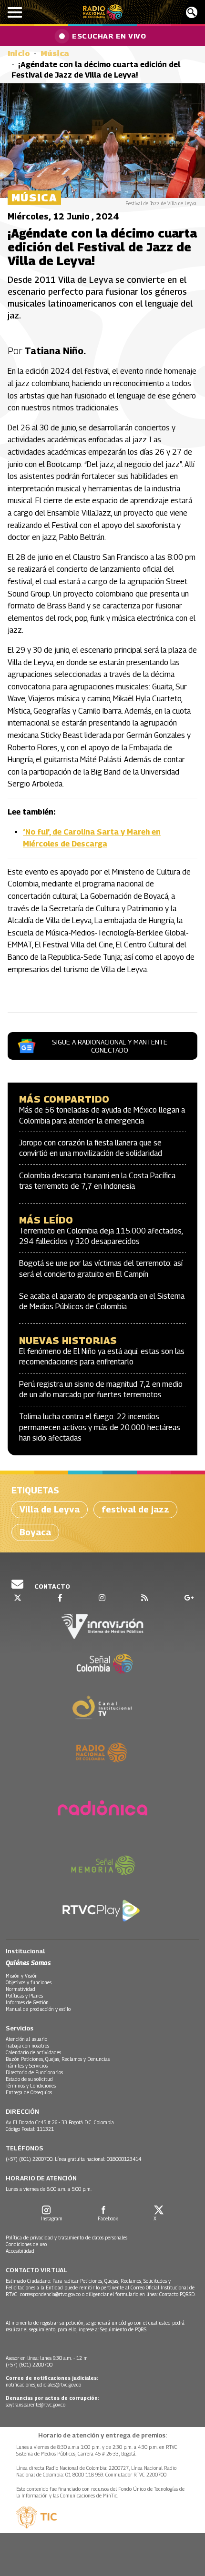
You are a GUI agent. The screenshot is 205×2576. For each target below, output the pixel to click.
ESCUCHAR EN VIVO (109, 36)
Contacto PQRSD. (178, 2294)
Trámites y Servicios (27, 2066)
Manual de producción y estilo (38, 2009)
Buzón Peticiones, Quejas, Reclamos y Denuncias (58, 2059)
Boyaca (35, 1532)
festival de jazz (135, 1509)
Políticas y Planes (24, 1996)
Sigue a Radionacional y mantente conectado (110, 1046)
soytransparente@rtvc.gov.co (36, 2405)
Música (55, 54)
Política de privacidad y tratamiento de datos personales (67, 2238)
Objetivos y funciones (29, 1982)
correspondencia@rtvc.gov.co (50, 2294)
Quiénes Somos (28, 1963)
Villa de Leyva (50, 1509)
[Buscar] (192, 12)
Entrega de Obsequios (29, 2092)
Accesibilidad (20, 2251)
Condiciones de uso (26, 2244)
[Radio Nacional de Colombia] (103, 12)
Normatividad (20, 1989)
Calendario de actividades (33, 2052)
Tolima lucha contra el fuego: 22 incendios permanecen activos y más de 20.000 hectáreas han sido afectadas (100, 1427)
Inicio (19, 54)
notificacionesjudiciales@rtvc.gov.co (43, 2385)
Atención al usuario (26, 2039)
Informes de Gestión (27, 2002)
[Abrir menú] (15, 12)
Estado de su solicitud (29, 2079)
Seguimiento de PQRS (123, 2329)
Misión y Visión (22, 1976)
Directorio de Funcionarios (34, 2072)
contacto (51, 1586)
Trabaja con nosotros (27, 2046)
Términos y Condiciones (31, 2086)
